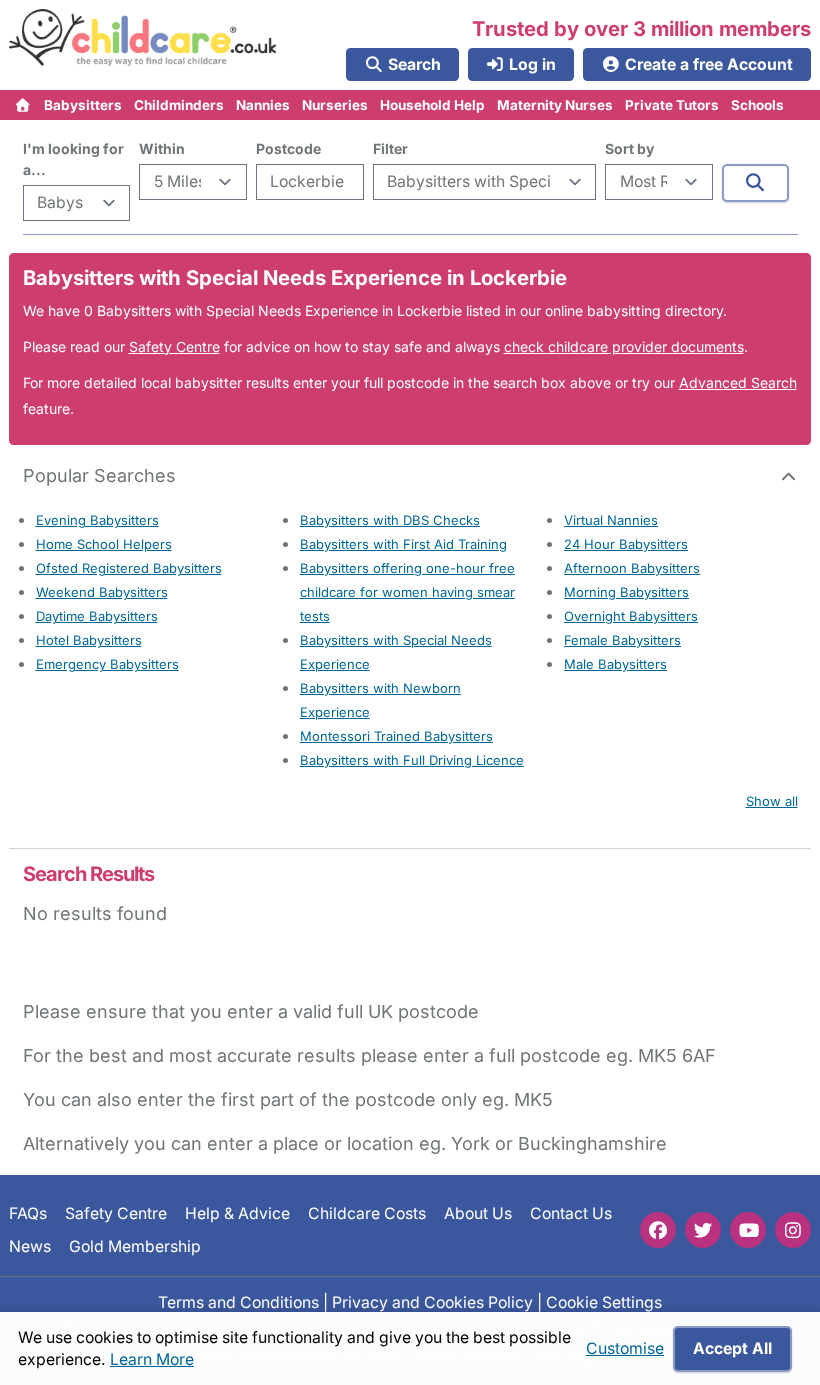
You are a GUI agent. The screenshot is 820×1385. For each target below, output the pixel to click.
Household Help (432, 105)
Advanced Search (738, 382)
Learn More (152, 1359)
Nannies (263, 105)
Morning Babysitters (626, 592)
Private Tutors (672, 105)
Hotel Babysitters (89, 640)
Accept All (732, 1348)
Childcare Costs (367, 1213)
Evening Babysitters (97, 520)
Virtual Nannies (611, 520)
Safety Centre (174, 346)
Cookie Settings (604, 1302)
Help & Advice (237, 1213)
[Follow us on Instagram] (793, 1230)
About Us (478, 1213)
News (30, 1245)
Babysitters (83, 105)
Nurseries (335, 105)
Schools (757, 105)
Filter (390, 148)
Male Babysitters (615, 664)
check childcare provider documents (624, 346)
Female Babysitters (622, 640)
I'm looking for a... (73, 159)
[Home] (23, 105)
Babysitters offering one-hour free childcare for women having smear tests (407, 592)
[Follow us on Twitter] (703, 1230)
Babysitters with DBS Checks (390, 520)
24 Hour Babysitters (626, 544)
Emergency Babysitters (107, 664)
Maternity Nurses (555, 105)
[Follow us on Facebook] (658, 1230)
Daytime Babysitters (97, 616)
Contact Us (571, 1213)
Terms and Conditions (238, 1302)
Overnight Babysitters (631, 616)
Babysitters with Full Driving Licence (412, 760)
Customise (625, 1348)
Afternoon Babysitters (632, 568)
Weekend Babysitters (102, 592)
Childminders (179, 105)
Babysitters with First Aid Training (403, 544)
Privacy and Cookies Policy (432, 1302)
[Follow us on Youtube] (748, 1230)
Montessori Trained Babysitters (396, 736)
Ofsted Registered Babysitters (129, 568)
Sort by (629, 148)
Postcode (288, 148)
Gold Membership (135, 1245)
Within (162, 148)
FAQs (28, 1213)
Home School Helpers (104, 544)
